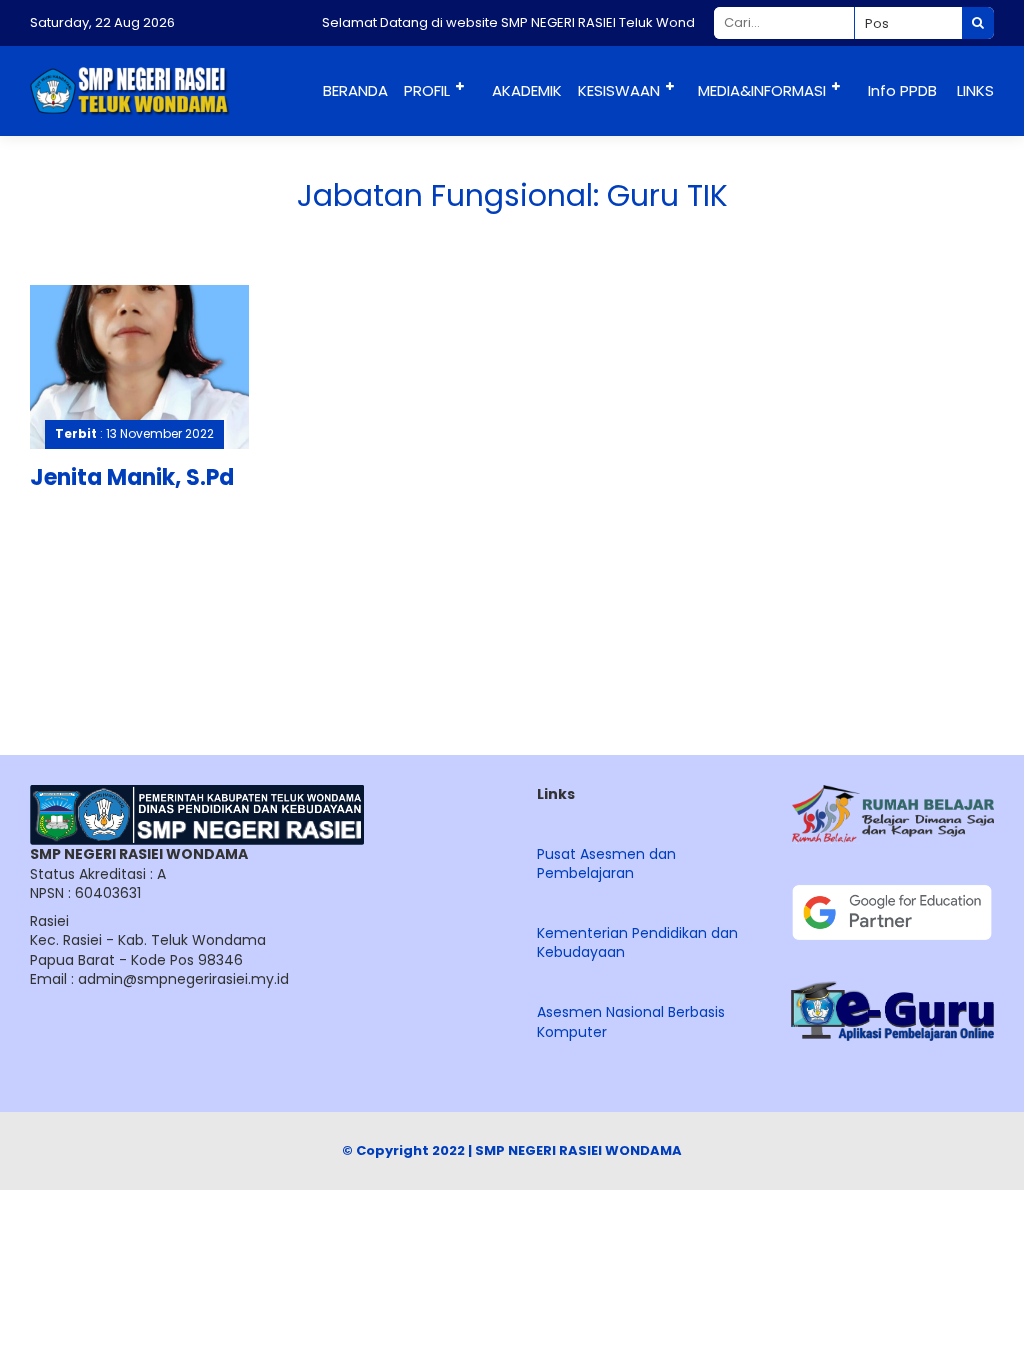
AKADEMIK (527, 90)
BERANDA (355, 90)
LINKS (975, 90)
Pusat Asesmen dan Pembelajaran (606, 864)
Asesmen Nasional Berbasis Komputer (631, 1022)
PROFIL (427, 90)
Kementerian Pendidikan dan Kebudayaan (637, 943)
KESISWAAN (619, 90)
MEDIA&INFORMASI (762, 90)
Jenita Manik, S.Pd (132, 477)
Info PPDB (902, 90)
